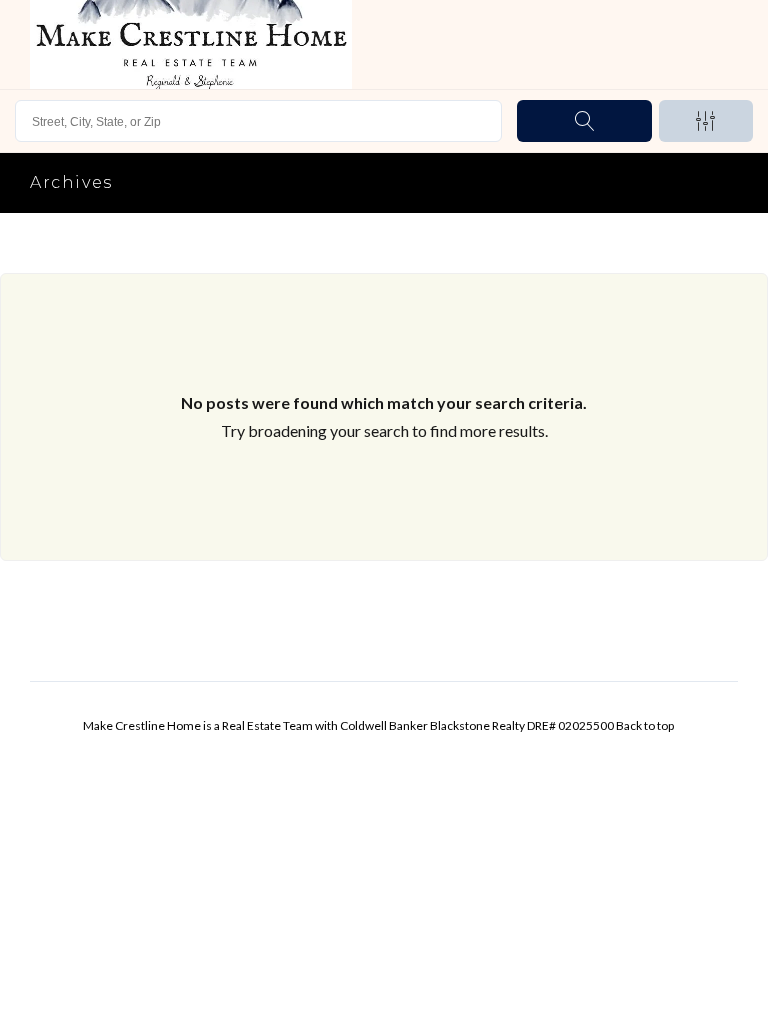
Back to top (645, 725)
